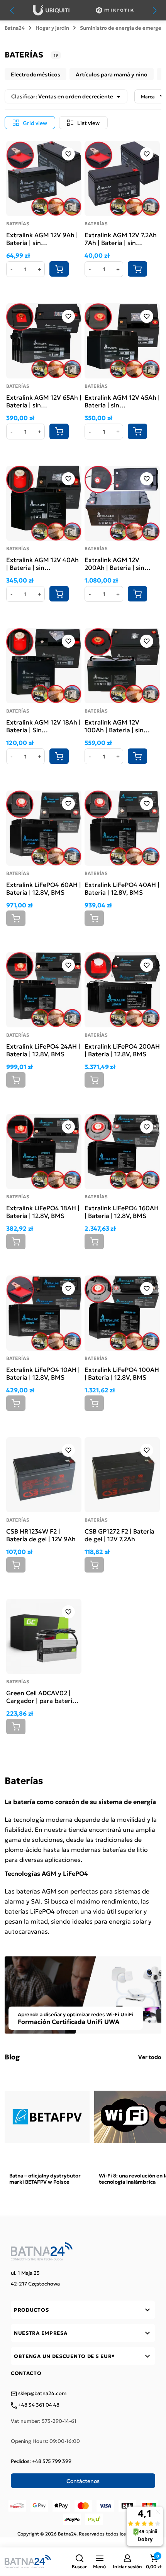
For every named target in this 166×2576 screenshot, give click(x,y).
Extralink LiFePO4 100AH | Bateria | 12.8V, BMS (122, 1373)
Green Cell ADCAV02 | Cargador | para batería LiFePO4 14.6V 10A (41, 1696)
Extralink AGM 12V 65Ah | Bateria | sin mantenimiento (44, 401)
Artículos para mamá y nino (112, 74)
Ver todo (150, 2057)
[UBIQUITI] (51, 10)
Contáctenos (83, 2481)
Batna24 (15, 28)
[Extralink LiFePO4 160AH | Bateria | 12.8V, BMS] (122, 1151)
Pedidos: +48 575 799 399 (41, 2461)
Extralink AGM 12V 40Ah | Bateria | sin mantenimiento (42, 563)
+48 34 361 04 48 (38, 2405)
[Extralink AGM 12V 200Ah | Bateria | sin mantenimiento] (122, 503)
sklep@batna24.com (42, 2394)
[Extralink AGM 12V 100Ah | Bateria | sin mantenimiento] (122, 666)
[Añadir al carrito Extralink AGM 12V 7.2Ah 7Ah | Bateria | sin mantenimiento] (137, 269)
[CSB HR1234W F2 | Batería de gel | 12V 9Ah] (44, 1475)
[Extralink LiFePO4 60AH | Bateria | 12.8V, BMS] (44, 828)
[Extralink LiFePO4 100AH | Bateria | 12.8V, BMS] (122, 1313)
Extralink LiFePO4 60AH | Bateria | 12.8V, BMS (44, 888)
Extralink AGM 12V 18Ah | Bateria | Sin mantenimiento (43, 726)
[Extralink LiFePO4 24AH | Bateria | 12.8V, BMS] (44, 990)
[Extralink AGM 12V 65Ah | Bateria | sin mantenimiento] (44, 341)
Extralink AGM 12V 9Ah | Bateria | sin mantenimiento (42, 238)
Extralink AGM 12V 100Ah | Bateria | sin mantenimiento (114, 726)
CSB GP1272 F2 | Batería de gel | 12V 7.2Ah (119, 1535)
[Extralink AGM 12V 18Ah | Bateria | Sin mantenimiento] (44, 666)
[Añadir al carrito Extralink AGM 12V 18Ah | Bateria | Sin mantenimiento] (59, 756)
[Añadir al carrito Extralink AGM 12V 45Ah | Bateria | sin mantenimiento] (137, 431)
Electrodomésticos (36, 74)
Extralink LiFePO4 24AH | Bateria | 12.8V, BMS (43, 1050)
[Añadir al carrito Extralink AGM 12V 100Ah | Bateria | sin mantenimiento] (137, 756)
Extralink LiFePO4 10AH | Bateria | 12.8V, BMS (43, 1373)
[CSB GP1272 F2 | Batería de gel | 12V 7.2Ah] (122, 1475)
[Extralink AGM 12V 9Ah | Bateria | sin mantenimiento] (44, 178)
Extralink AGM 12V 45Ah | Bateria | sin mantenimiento (122, 401)
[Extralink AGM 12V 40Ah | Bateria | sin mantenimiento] (44, 503)
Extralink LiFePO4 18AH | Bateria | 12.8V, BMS (43, 1211)
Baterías (18, 223)
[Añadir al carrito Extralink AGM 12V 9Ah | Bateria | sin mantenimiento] (59, 269)
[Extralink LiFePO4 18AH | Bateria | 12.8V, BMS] (44, 1151)
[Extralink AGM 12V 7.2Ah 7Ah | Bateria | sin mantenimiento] (122, 178)
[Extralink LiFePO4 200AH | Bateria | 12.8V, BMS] (122, 990)
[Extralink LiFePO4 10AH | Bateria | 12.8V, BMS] (44, 1313)
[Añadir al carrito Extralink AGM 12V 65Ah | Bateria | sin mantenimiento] (59, 431)
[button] (79, 2562)
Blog (12, 2057)
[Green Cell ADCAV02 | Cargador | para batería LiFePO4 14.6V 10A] (44, 1636)
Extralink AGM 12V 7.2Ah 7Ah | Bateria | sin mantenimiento (121, 238)
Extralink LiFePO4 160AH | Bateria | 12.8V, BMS (122, 1211)
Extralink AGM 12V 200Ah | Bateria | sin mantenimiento (114, 563)
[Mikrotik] (115, 10)
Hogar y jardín (52, 28)
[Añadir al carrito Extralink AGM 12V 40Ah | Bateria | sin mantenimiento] (59, 594)
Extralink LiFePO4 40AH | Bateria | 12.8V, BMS (122, 888)
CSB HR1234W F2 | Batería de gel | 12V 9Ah (41, 1535)
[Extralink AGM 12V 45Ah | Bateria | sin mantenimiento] (122, 341)
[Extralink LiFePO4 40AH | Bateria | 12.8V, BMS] (122, 828)
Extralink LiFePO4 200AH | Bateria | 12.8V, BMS (122, 1050)
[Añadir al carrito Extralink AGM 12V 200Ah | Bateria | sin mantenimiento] (137, 594)
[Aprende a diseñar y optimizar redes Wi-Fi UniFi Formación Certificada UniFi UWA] (83, 1994)
